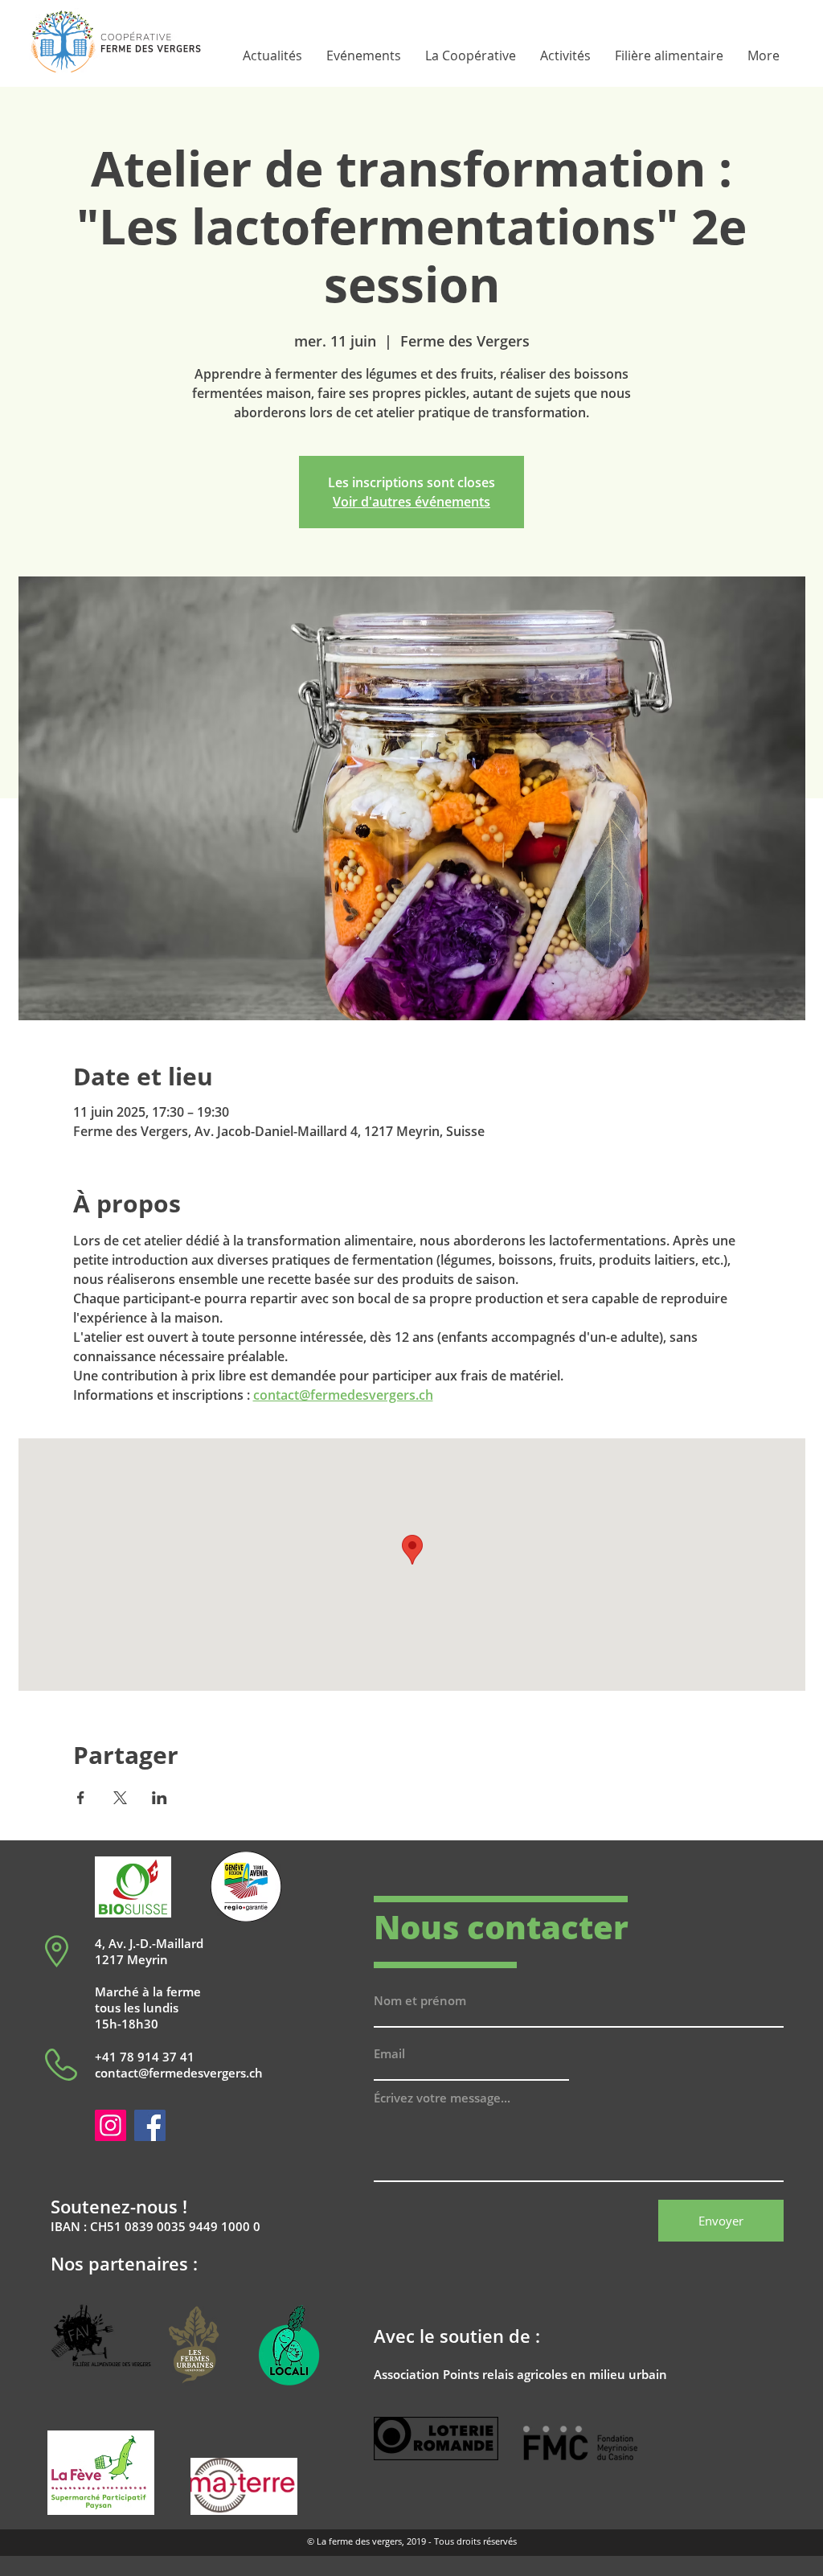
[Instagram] (111, 2125)
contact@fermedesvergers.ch (179, 2073)
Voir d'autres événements (411, 502)
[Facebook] (150, 2125)
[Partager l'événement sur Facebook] (81, 1798)
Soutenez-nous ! (119, 2206)
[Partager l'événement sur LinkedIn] (160, 1798)
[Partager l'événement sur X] (120, 1798)
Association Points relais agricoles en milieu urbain (520, 2374)
